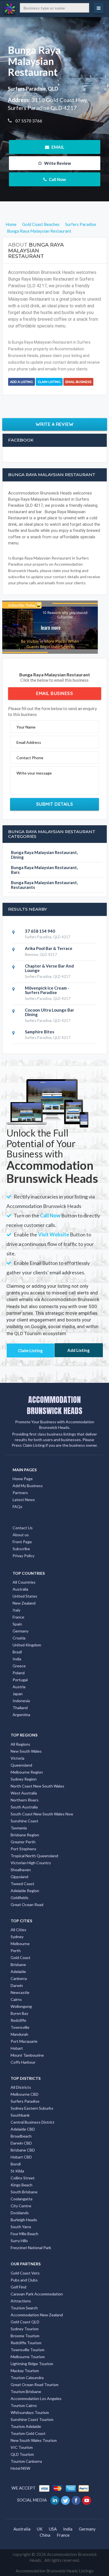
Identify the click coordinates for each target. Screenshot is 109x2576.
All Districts (21, 2087)
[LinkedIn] (55, 2500)
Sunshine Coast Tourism (32, 2419)
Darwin (17, 1985)
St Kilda (17, 2171)
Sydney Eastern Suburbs (32, 2108)
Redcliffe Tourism (26, 2343)
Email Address (29, 742)
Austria (19, 1687)
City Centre (21, 2206)
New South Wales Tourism (34, 2440)
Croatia (19, 1638)
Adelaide (18, 1971)
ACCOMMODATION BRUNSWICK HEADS (55, 1405)
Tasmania (19, 1828)
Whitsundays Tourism (30, 2412)
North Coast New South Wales (37, 1786)
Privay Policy (23, 1556)
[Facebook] (76, 2500)
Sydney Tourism (25, 2329)
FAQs (17, 1507)
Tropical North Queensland (34, 1856)
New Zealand (24, 1603)
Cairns (16, 1999)
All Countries (24, 1582)
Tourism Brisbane (26, 2392)
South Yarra (21, 2227)
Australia (20, 1589)
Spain (17, 1624)
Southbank (20, 2115)
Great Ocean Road (27, 1905)
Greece (19, 1666)
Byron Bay (19, 2013)
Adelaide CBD (23, 2129)
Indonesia (21, 1701)
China (45, 2535)
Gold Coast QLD (25, 2322)
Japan (18, 1694)
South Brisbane (24, 2192)
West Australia (24, 1793)
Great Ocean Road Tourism (35, 2385)
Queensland (21, 1765)
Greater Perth (23, 1842)
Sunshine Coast (24, 1821)
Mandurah (19, 2034)
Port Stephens (23, 1849)
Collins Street (23, 2178)
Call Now (57, 179)
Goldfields (20, 1898)
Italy (16, 1610)
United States (25, 1596)
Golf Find (18, 2287)
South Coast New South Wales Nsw (42, 1814)
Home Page (23, 1479)
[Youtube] (87, 2500)
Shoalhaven (21, 1870)
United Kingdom (27, 1645)
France (18, 1617)
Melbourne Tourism (28, 2357)
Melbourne (20, 1944)
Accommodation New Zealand (37, 2315)
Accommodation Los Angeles (36, 2398)
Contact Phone (30, 758)
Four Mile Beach (24, 2234)
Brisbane (18, 1964)
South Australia (24, 1807)
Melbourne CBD (25, 2094)
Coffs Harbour (23, 2062)
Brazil (17, 1652)
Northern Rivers (25, 1800)
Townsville (20, 2027)
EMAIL (57, 147)
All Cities (18, 1930)
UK (40, 2529)
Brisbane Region (25, 1835)
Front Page (22, 1542)
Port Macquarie (24, 2041)
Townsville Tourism (28, 2350)
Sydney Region (24, 1779)
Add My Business (28, 1486)
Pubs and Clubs (24, 2280)
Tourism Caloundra (27, 2378)
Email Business (78, 382)
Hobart (17, 2048)
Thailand (20, 1708)
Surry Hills (19, 2241)
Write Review (57, 163)
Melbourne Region (27, 1772)
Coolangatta (22, 2199)
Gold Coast (21, 1958)
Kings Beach (22, 2185)
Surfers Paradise (25, 2101)
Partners (20, 1493)
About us (21, 1535)
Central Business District (33, 2122)
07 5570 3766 (28, 121)
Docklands (20, 2213)
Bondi (16, 2164)
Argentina (21, 1715)
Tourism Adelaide (26, 2426)
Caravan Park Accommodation (37, 2294)
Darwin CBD (21, 2143)
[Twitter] (66, 2500)
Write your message (34, 773)
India (17, 1659)
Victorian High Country (31, 1863)
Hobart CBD (21, 2157)
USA (53, 2529)
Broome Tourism (25, 2336)
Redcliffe (18, 2020)
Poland (19, 1673)
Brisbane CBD (23, 2150)
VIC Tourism (22, 2447)
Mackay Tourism (25, 2371)
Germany (21, 1631)
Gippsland (19, 1877)
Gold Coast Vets (25, 2273)
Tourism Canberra (26, 2461)
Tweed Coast (22, 1884)
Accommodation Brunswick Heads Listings (55, 2571)
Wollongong (21, 2006)
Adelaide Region (25, 1891)
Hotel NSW (20, 2468)
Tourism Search (24, 2308)
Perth (16, 1951)
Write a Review (55, 424)
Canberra (19, 1978)
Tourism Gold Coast (28, 2433)
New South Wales (26, 1751)
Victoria (17, 1758)
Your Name (26, 727)
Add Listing (79, 1350)
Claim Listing (49, 382)
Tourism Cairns (24, 2405)
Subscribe (21, 1549)
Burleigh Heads (24, 2220)
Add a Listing (22, 382)
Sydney (17, 1937)
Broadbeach (21, 2136)
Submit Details (55, 804)
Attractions (21, 2301)
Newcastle (20, 1992)
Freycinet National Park (31, 2248)
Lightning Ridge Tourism (32, 2364)
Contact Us (23, 1528)
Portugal (20, 1680)
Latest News (24, 1500)
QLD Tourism (22, 2454)
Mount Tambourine (27, 2055)
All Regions (20, 1744)
